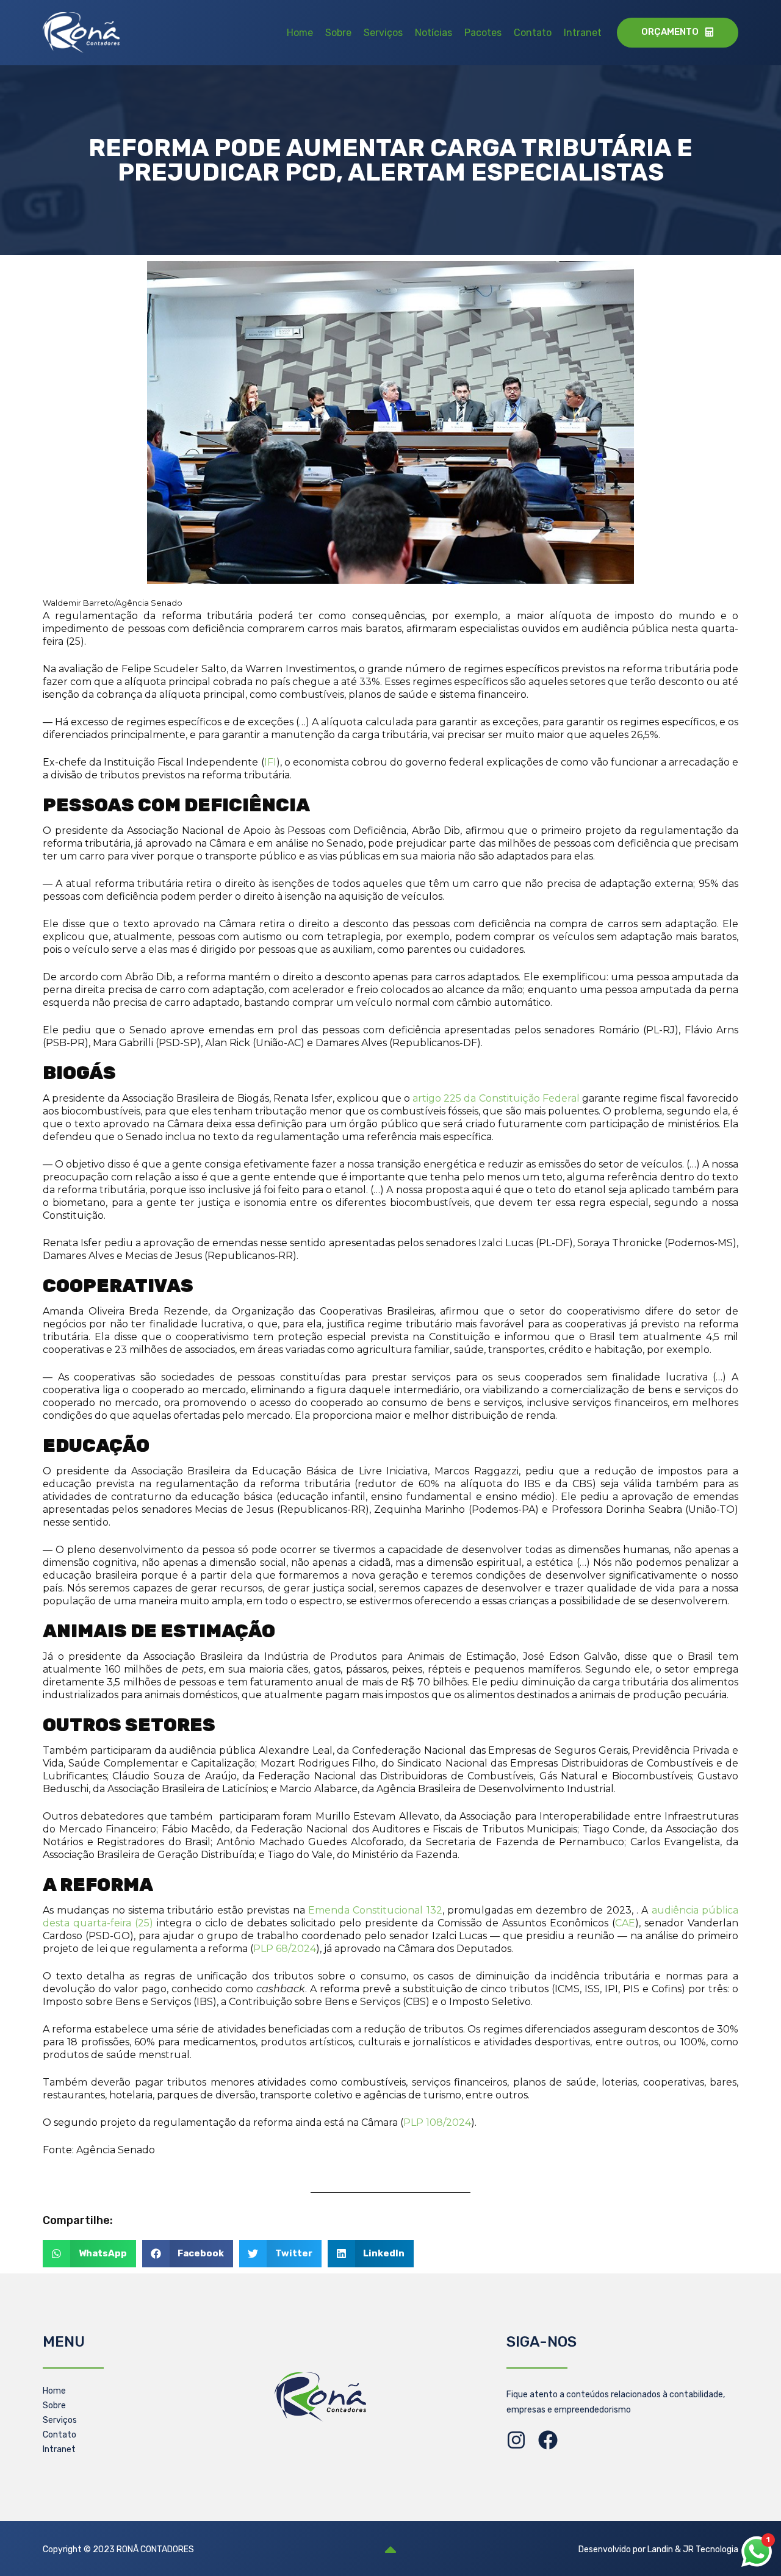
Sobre (338, 33)
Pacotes (483, 33)
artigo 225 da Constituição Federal (496, 1098)
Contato (533, 33)
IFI (270, 762)
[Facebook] (548, 2440)
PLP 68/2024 (285, 1949)
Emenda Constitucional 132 (375, 1910)
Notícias (434, 33)
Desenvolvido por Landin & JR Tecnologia (658, 2549)
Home (300, 33)
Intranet (583, 33)
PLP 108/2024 (437, 2122)
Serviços (383, 33)
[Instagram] (516, 2440)
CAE (625, 1923)
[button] (89, 2254)
